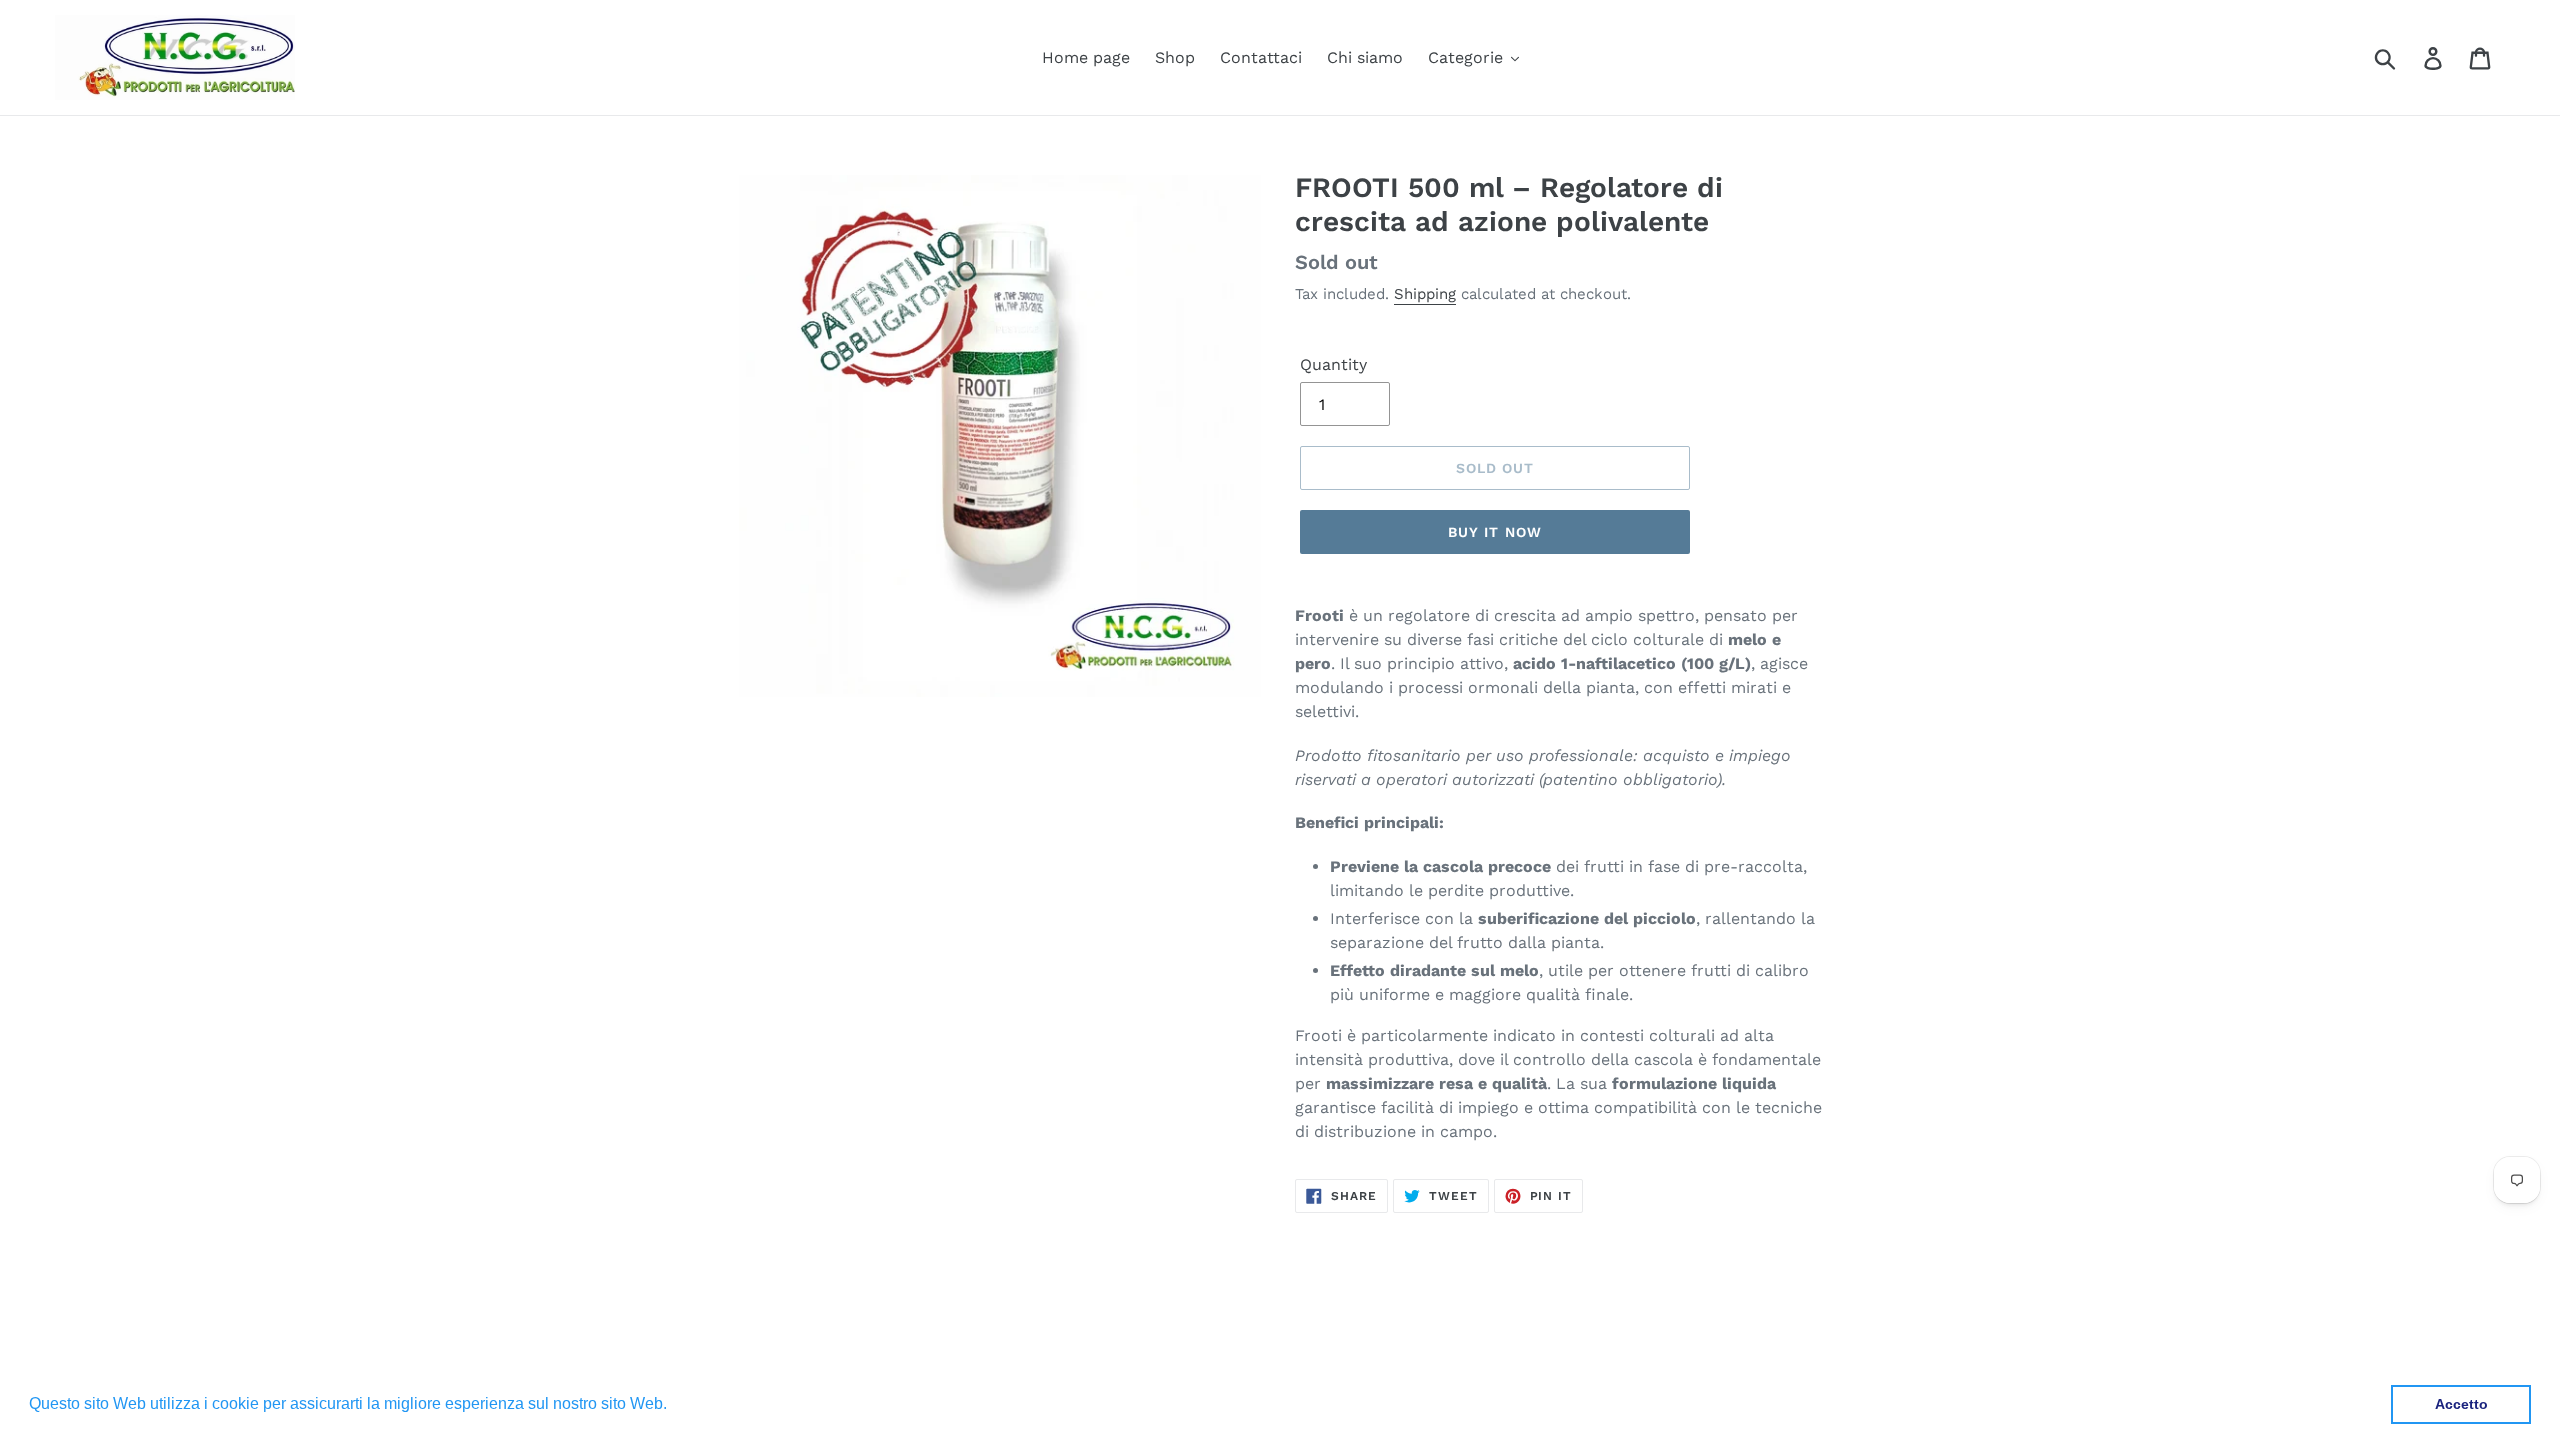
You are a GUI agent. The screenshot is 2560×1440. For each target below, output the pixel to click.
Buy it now (1495, 532)
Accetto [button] (2461, 1404)
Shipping (1425, 294)
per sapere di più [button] (733, 1403)
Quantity (1333, 364)
